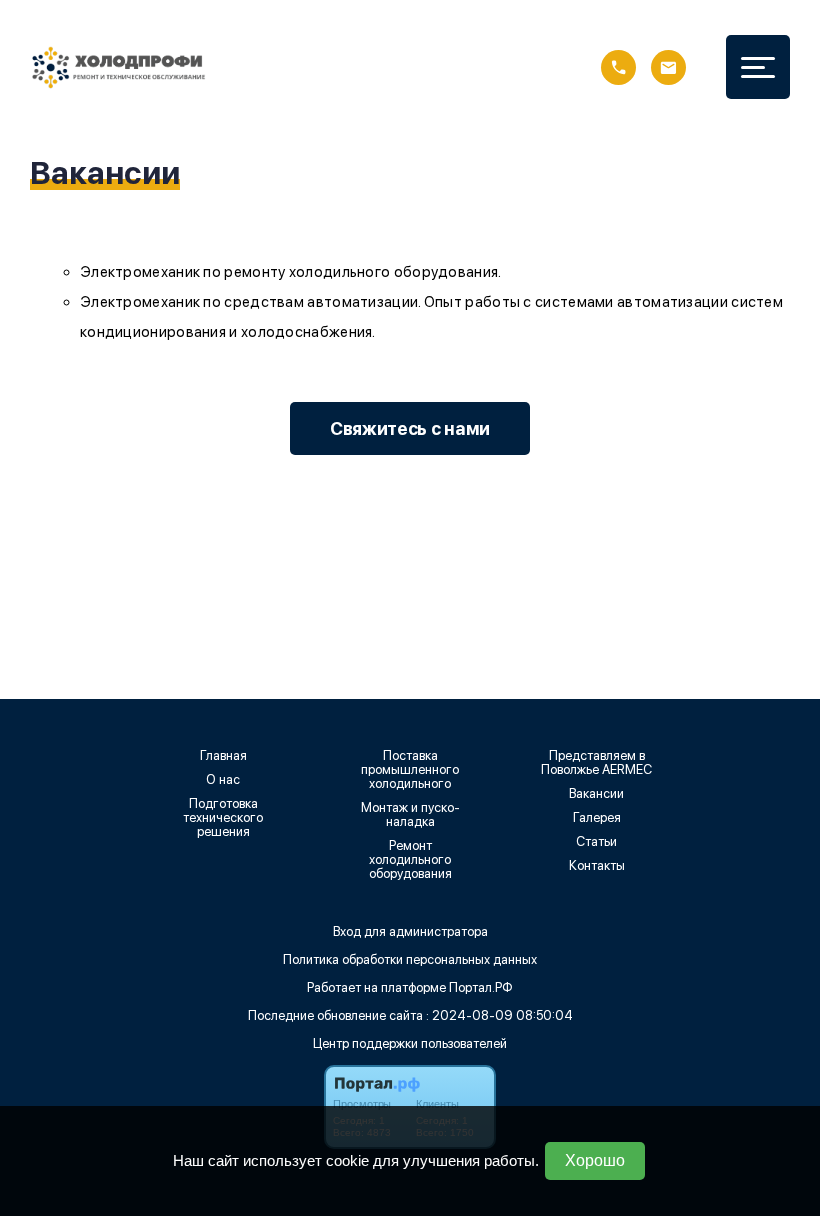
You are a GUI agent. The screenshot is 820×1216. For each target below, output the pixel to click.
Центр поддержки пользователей (410, 1043)
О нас (223, 780)
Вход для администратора (410, 931)
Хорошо (595, 1160)
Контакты (597, 866)
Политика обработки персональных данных (410, 959)
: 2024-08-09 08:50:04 (499, 1015)
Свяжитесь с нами (410, 428)
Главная (223, 756)
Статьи (596, 842)
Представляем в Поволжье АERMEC (596, 763)
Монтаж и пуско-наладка (410, 815)
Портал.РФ (481, 987)
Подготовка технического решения (223, 818)
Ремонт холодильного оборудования (410, 860)
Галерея (597, 818)
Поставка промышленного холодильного (410, 770)
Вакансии (596, 794)
